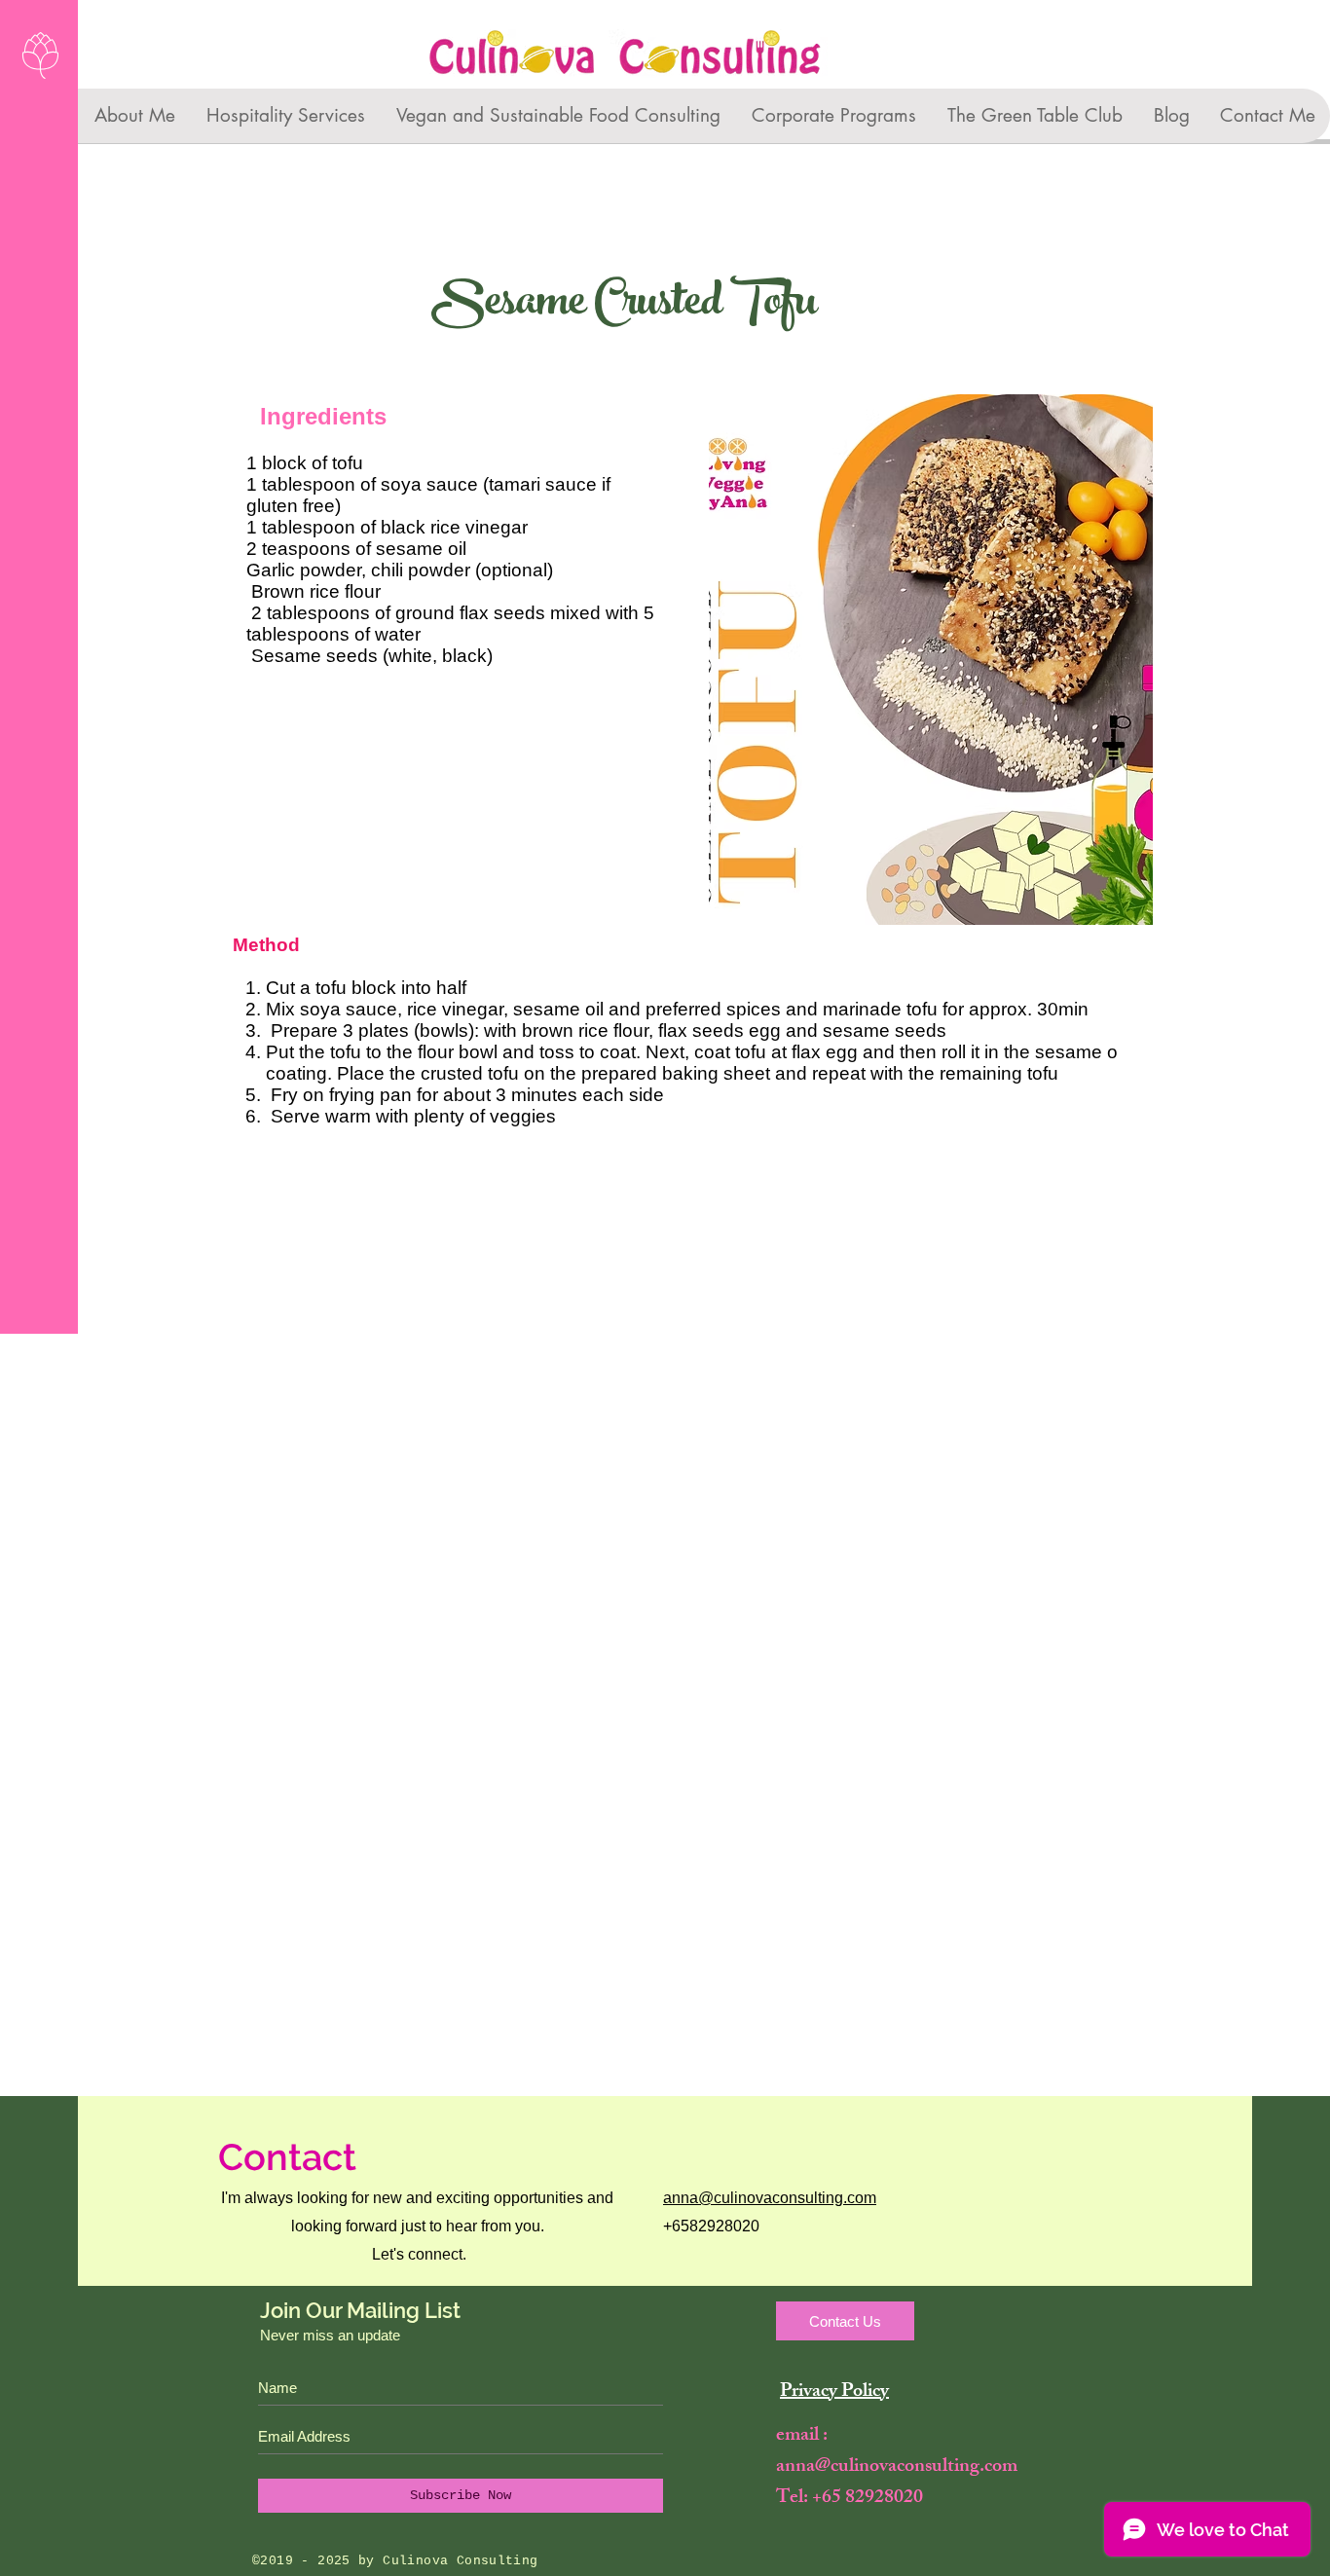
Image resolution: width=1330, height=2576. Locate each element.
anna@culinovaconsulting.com (770, 2198)
